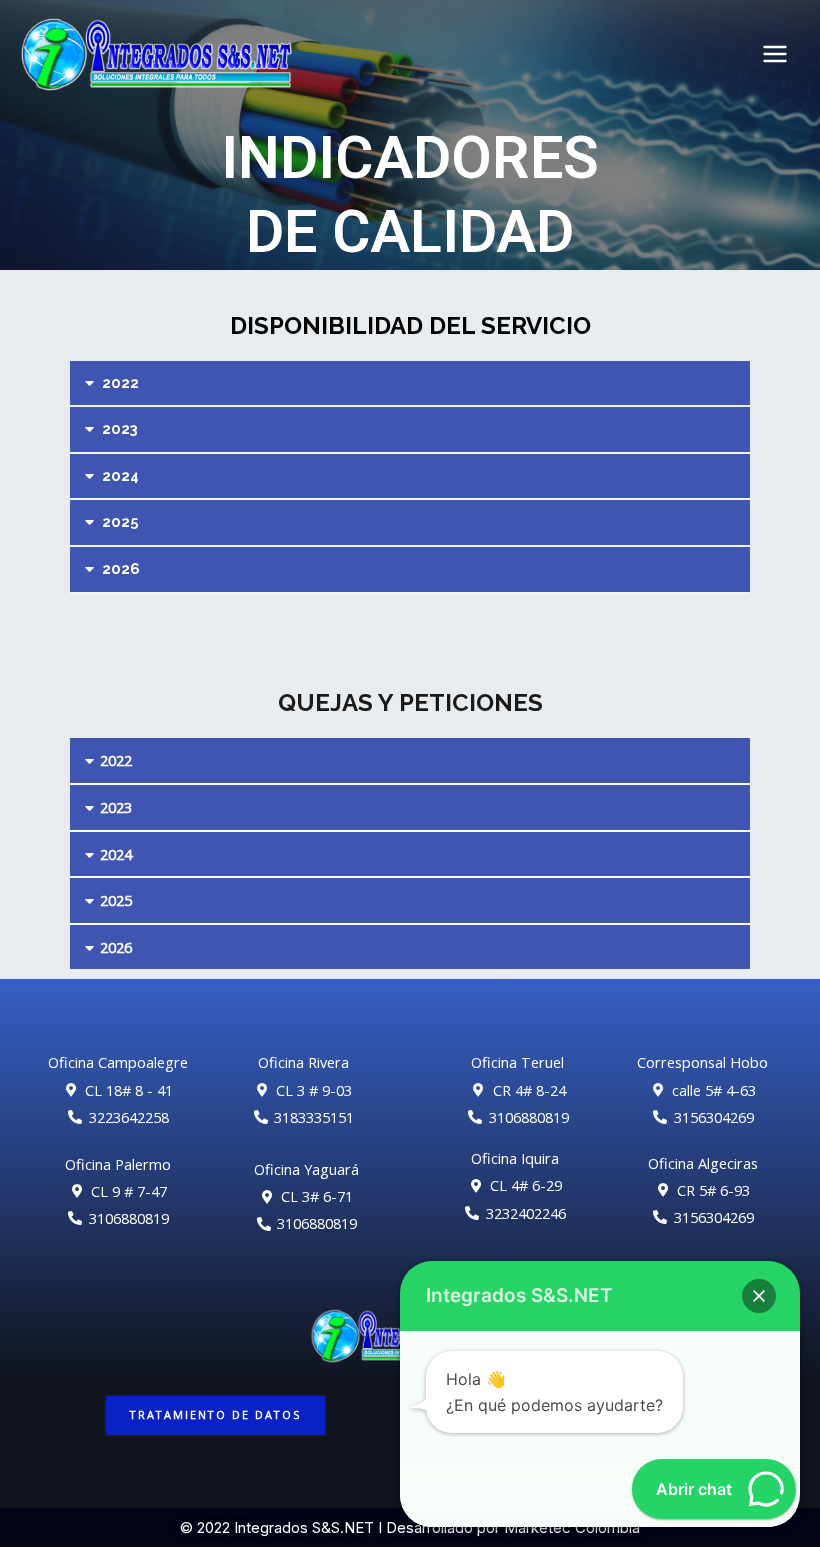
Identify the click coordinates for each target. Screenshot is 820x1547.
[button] (410, 384)
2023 (120, 428)
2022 (120, 382)
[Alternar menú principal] (775, 54)
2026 (121, 568)
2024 (120, 475)
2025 (120, 521)
